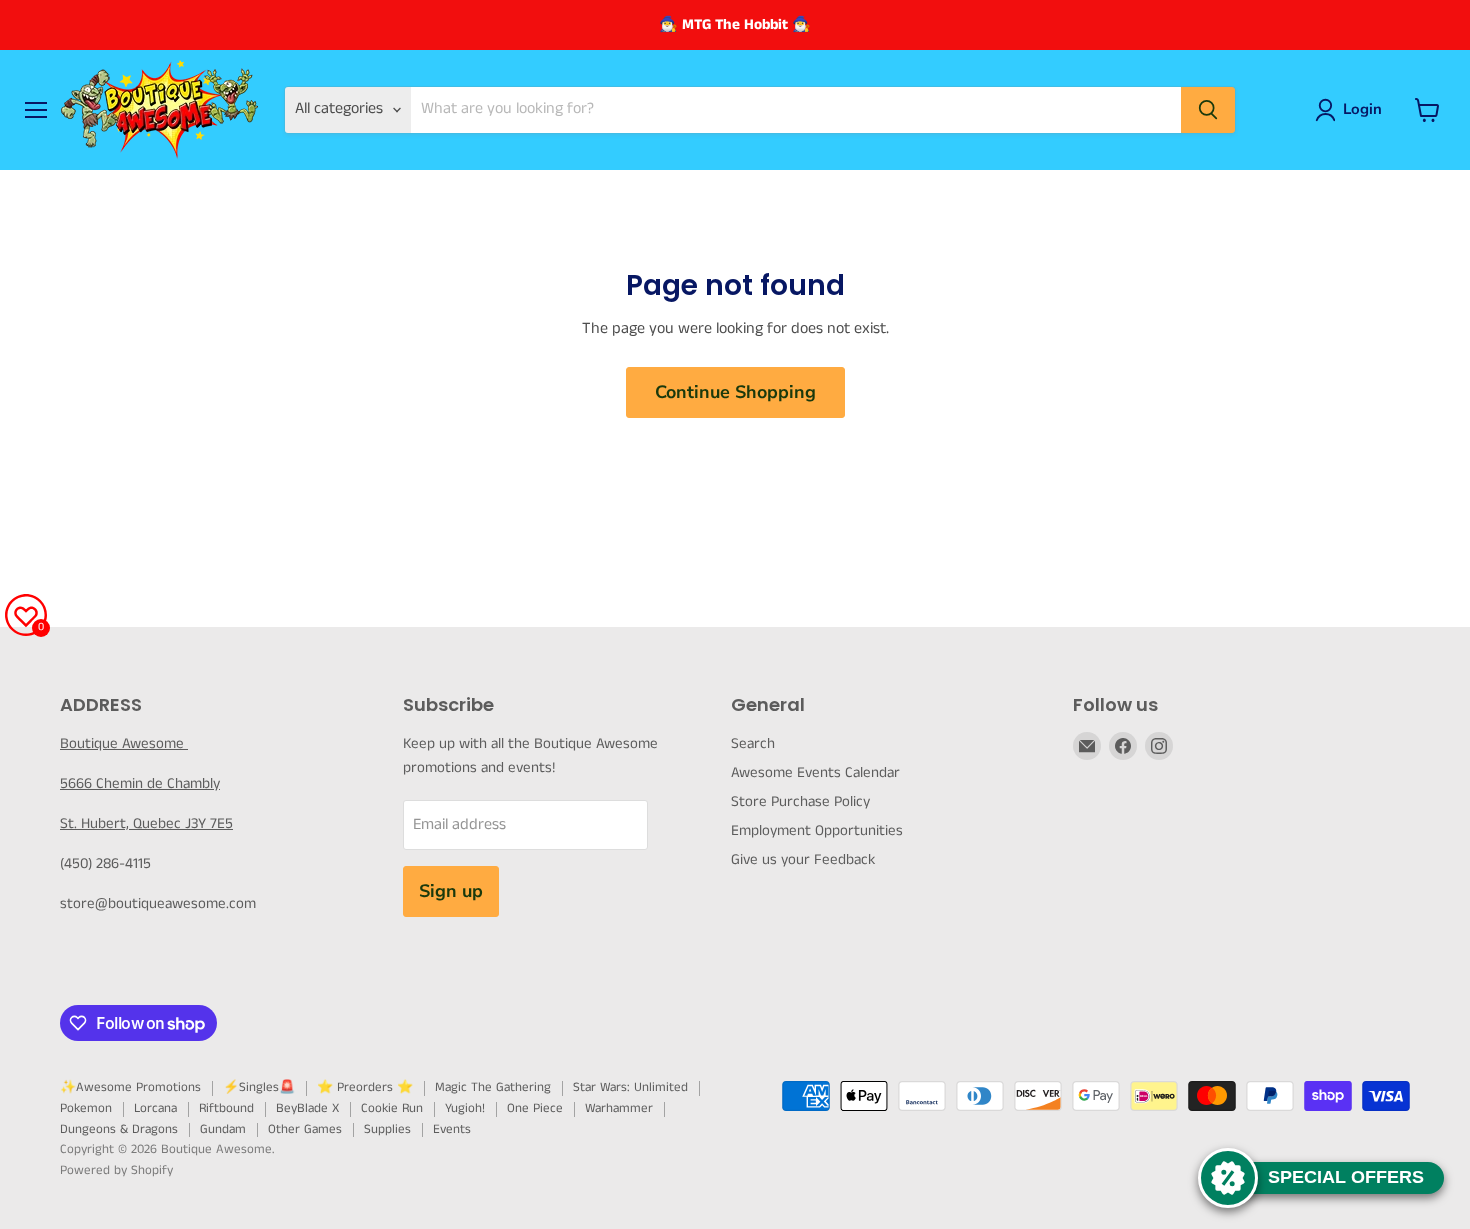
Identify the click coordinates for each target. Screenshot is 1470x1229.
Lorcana (155, 1108)
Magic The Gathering (493, 1087)
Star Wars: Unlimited (630, 1087)
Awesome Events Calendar (815, 772)
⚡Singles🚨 (259, 1087)
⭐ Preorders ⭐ (365, 1087)
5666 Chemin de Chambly (140, 783)
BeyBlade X (307, 1108)
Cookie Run (392, 1108)
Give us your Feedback (803, 859)
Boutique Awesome (124, 743)
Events (452, 1129)
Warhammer (619, 1108)
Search (753, 743)
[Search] (1208, 110)
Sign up (451, 891)
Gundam (223, 1129)
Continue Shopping (735, 392)
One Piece (535, 1108)
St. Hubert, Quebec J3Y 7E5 (146, 823)
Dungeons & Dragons (119, 1129)
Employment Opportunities (817, 830)
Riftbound (226, 1108)
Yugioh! (465, 1108)
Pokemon (86, 1108)
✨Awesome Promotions (130, 1087)
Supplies (387, 1129)
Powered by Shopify (116, 1170)
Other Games (305, 1129)
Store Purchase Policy (800, 801)
